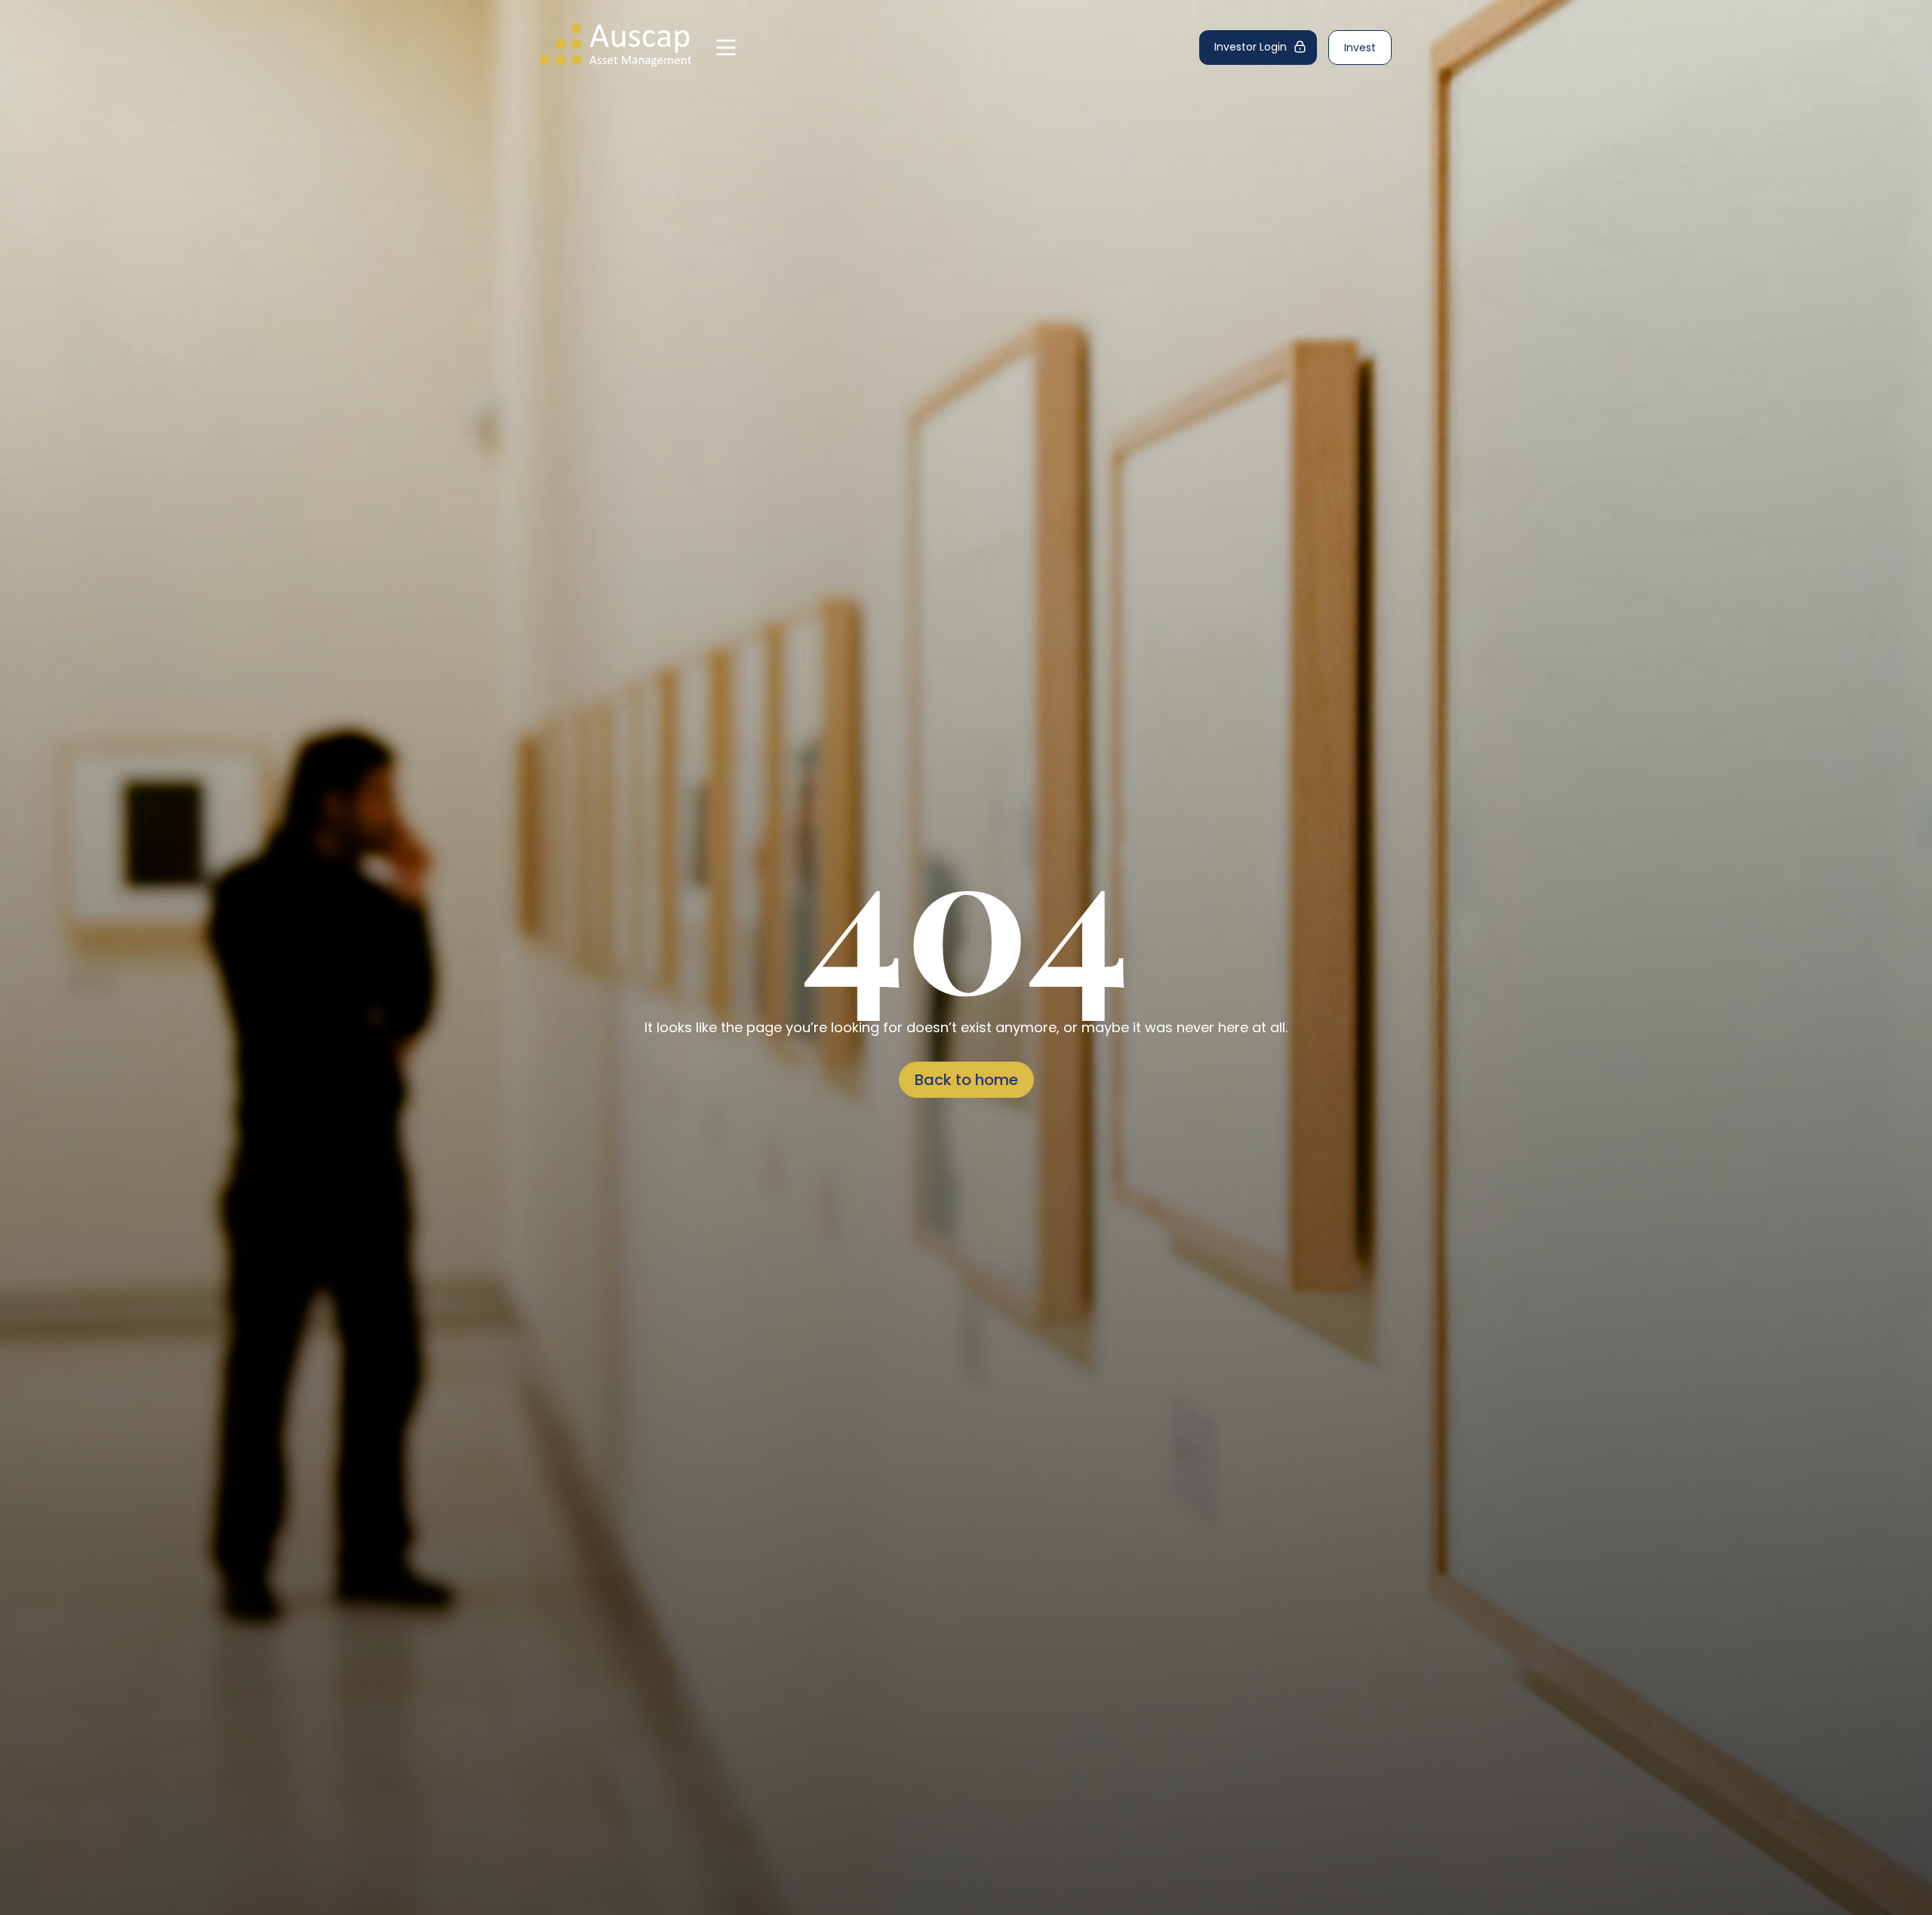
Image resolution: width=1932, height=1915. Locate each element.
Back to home (966, 1080)
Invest (1360, 48)
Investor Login (1251, 47)
